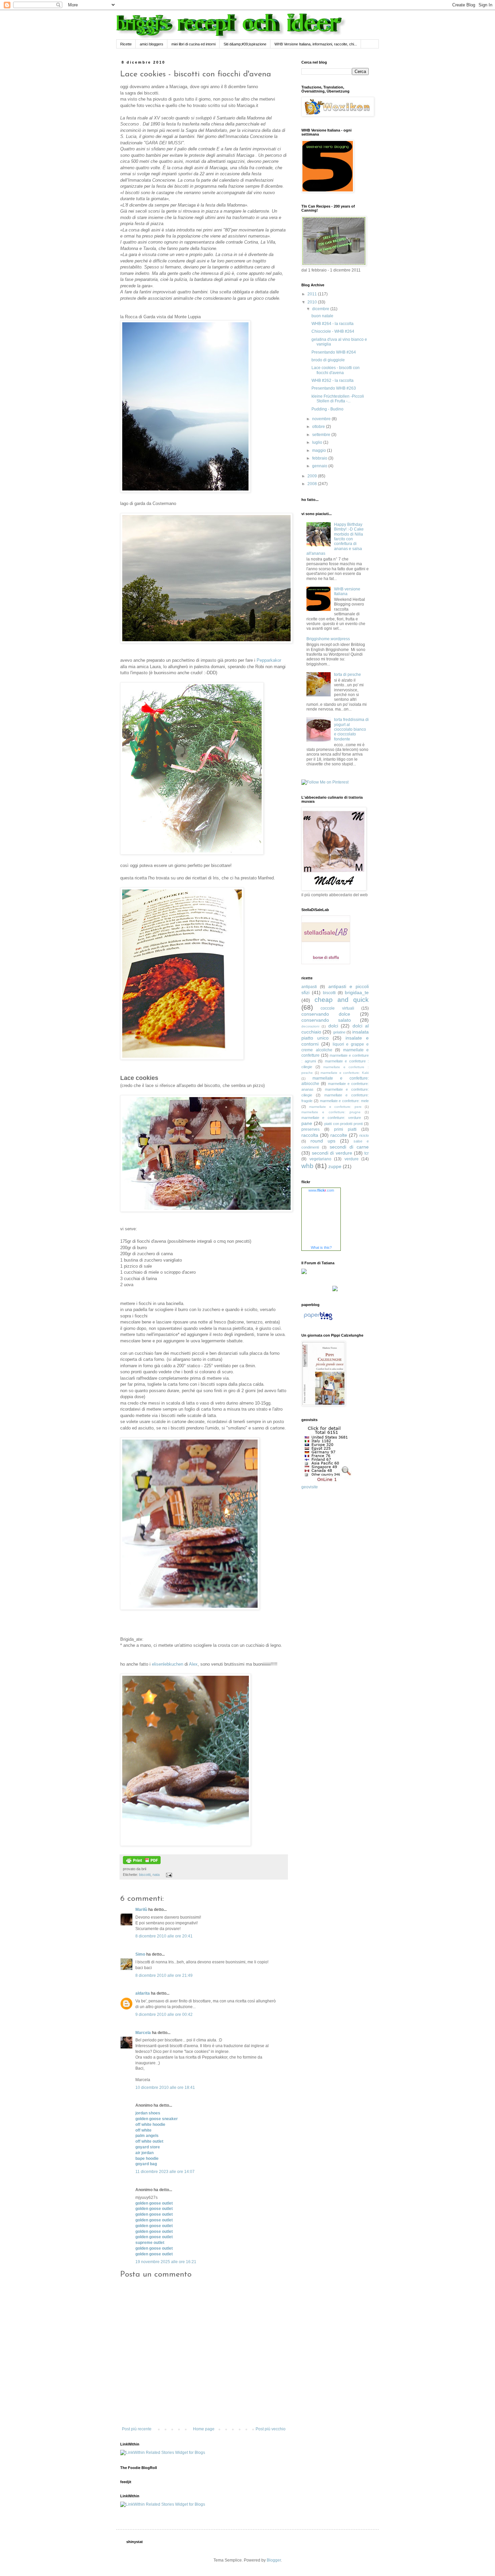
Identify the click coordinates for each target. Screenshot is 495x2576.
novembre (322, 419)
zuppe (335, 1166)
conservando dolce (326, 1014)
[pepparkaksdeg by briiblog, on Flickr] (192, 853)
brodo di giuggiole (328, 360)
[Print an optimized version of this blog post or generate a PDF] (142, 1863)
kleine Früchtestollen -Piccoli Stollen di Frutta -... (338, 399)
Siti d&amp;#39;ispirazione (245, 44)
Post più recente (137, 2429)
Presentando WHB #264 (334, 352)
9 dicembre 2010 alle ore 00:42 (164, 2015)
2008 (313, 484)
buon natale (322, 316)
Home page (204, 2429)
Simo (140, 1954)
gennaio (320, 466)
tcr (367, 1153)
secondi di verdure (332, 1153)
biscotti (145, 1875)
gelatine (339, 1032)
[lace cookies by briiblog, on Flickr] (182, 1058)
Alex (193, 1664)
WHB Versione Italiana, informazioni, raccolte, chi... (316, 44)
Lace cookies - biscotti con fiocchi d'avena (336, 370)
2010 (313, 302)
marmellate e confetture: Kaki (345, 1073)
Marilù (141, 1910)
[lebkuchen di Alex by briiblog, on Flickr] (186, 1844)
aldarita (143, 1993)
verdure (352, 1159)
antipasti (309, 987)
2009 (313, 476)
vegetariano (320, 1159)
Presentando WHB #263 (334, 388)
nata (156, 1875)
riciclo (364, 1135)
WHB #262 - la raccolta (333, 380)
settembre (322, 435)
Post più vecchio (271, 2429)
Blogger (274, 2560)
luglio (318, 442)
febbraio (320, 458)
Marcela (143, 2033)
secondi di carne (349, 1147)
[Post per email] (168, 1875)
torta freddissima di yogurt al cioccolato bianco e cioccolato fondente (351, 729)
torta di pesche (348, 675)
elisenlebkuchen (168, 1664)
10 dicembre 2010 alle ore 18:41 (165, 2088)
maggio (320, 450)
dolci (333, 1026)
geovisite (310, 1487)
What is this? (321, 1247)
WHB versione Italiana (347, 591)
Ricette (126, 44)
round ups (323, 1141)
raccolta (310, 1135)
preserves (310, 1129)
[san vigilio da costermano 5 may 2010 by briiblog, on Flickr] (206, 642)
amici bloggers (152, 44)
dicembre (321, 309)
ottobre (319, 427)
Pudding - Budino (327, 409)
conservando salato (326, 1020)
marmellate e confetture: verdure (331, 1118)
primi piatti (345, 1129)
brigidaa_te (357, 992)
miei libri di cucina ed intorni (193, 44)
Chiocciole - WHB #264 (333, 331)
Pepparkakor (269, 660)
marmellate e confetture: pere (335, 1107)
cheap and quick (342, 1000)
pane (307, 1123)
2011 (313, 294)
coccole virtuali (337, 1008)
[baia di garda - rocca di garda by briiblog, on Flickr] (185, 491)
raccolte (339, 1135)
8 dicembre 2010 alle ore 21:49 (164, 1975)
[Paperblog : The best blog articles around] (318, 1320)
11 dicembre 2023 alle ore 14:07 (165, 2172)
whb (307, 1166)
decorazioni (310, 1026)
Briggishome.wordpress (328, 639)
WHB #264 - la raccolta (333, 324)
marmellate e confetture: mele (344, 1101)
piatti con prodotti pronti (344, 1124)
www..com (321, 1190)
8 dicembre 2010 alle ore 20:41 (164, 1936)
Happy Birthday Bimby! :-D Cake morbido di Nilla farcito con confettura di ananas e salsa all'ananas (335, 539)
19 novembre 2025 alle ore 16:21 (166, 2262)
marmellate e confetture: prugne (331, 1112)
